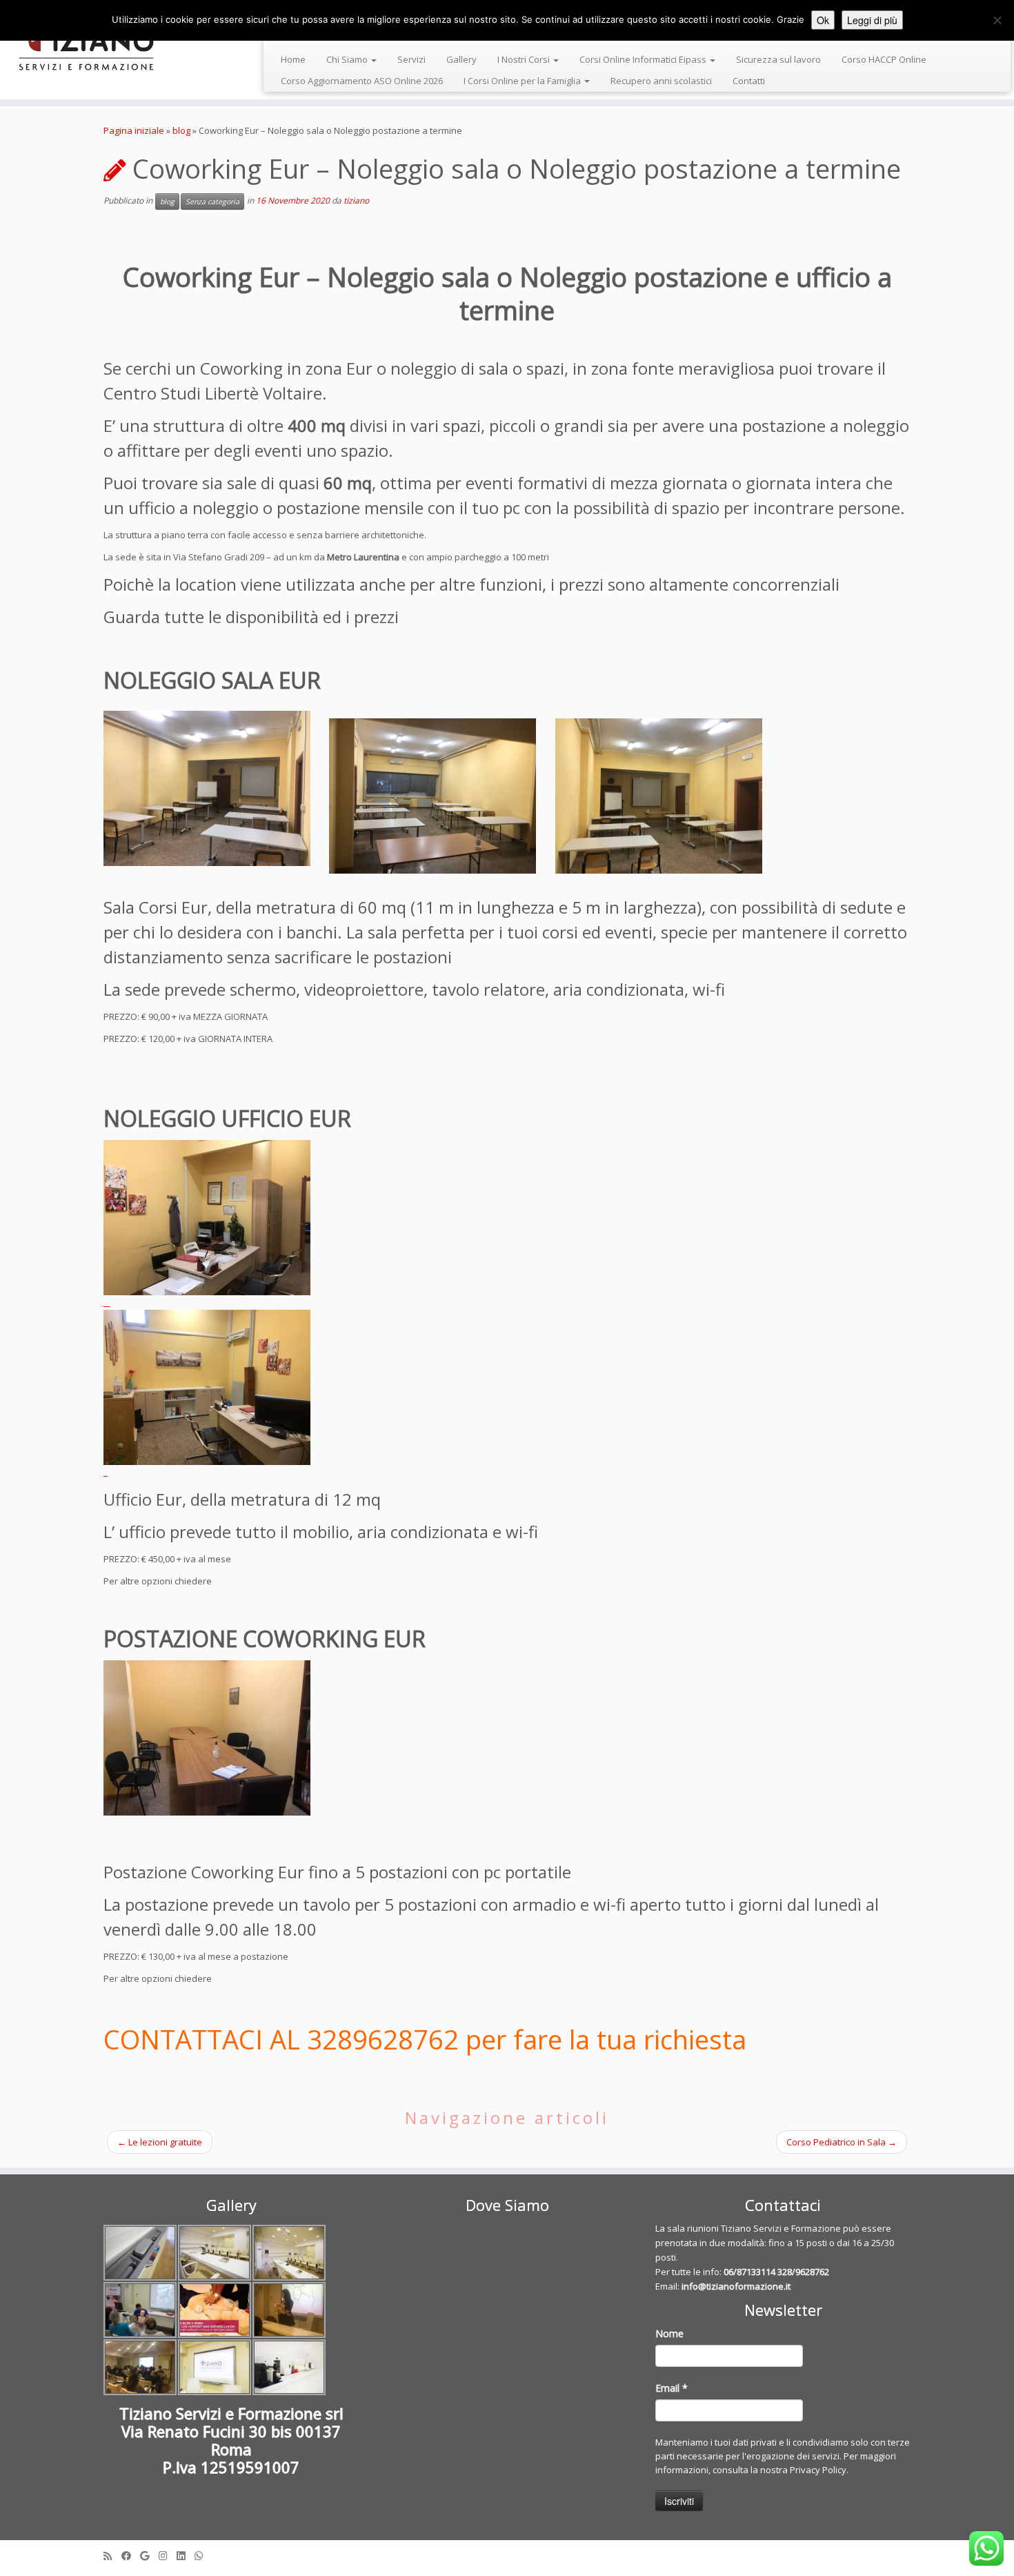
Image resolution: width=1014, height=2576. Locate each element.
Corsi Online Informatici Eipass (644, 59)
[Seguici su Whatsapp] (203, 2556)
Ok (823, 20)
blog (181, 130)
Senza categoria (212, 201)
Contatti (749, 81)
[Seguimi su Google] (149, 2556)
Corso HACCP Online (884, 59)
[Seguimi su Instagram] (168, 2556)
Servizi (411, 59)
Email (672, 2388)
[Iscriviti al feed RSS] (112, 2556)
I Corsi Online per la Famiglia (523, 81)
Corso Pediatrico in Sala (842, 2142)
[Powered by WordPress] (507, 2553)
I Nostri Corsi (525, 59)
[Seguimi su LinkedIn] (186, 2556)
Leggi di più (872, 20)
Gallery (461, 59)
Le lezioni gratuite (160, 2142)
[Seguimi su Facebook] (131, 2556)
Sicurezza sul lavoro (778, 59)
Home (293, 59)
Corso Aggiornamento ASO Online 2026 (362, 81)
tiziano (356, 201)
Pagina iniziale (134, 130)
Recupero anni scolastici (661, 81)
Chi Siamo (348, 59)
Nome (669, 2333)
